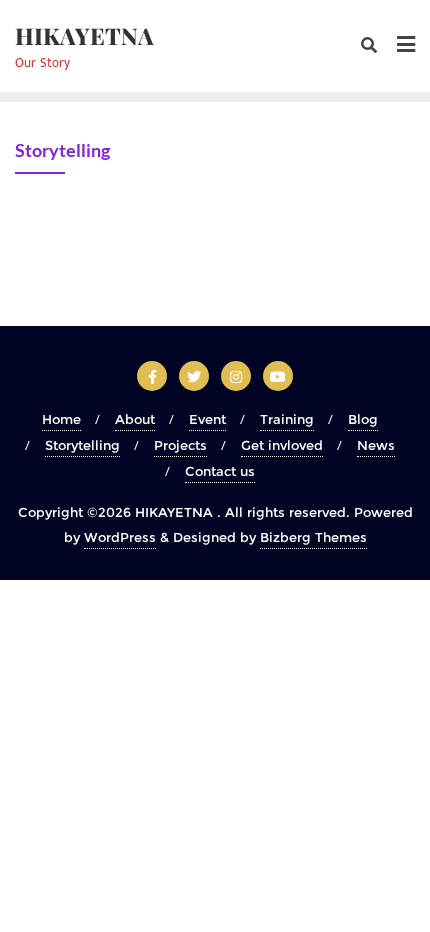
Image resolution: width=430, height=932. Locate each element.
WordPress (120, 537)
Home (61, 419)
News (376, 445)
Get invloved (282, 445)
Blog (363, 419)
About (135, 419)
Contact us (220, 471)
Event (207, 419)
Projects (180, 445)
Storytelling (82, 445)
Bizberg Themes (313, 537)
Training (287, 419)
